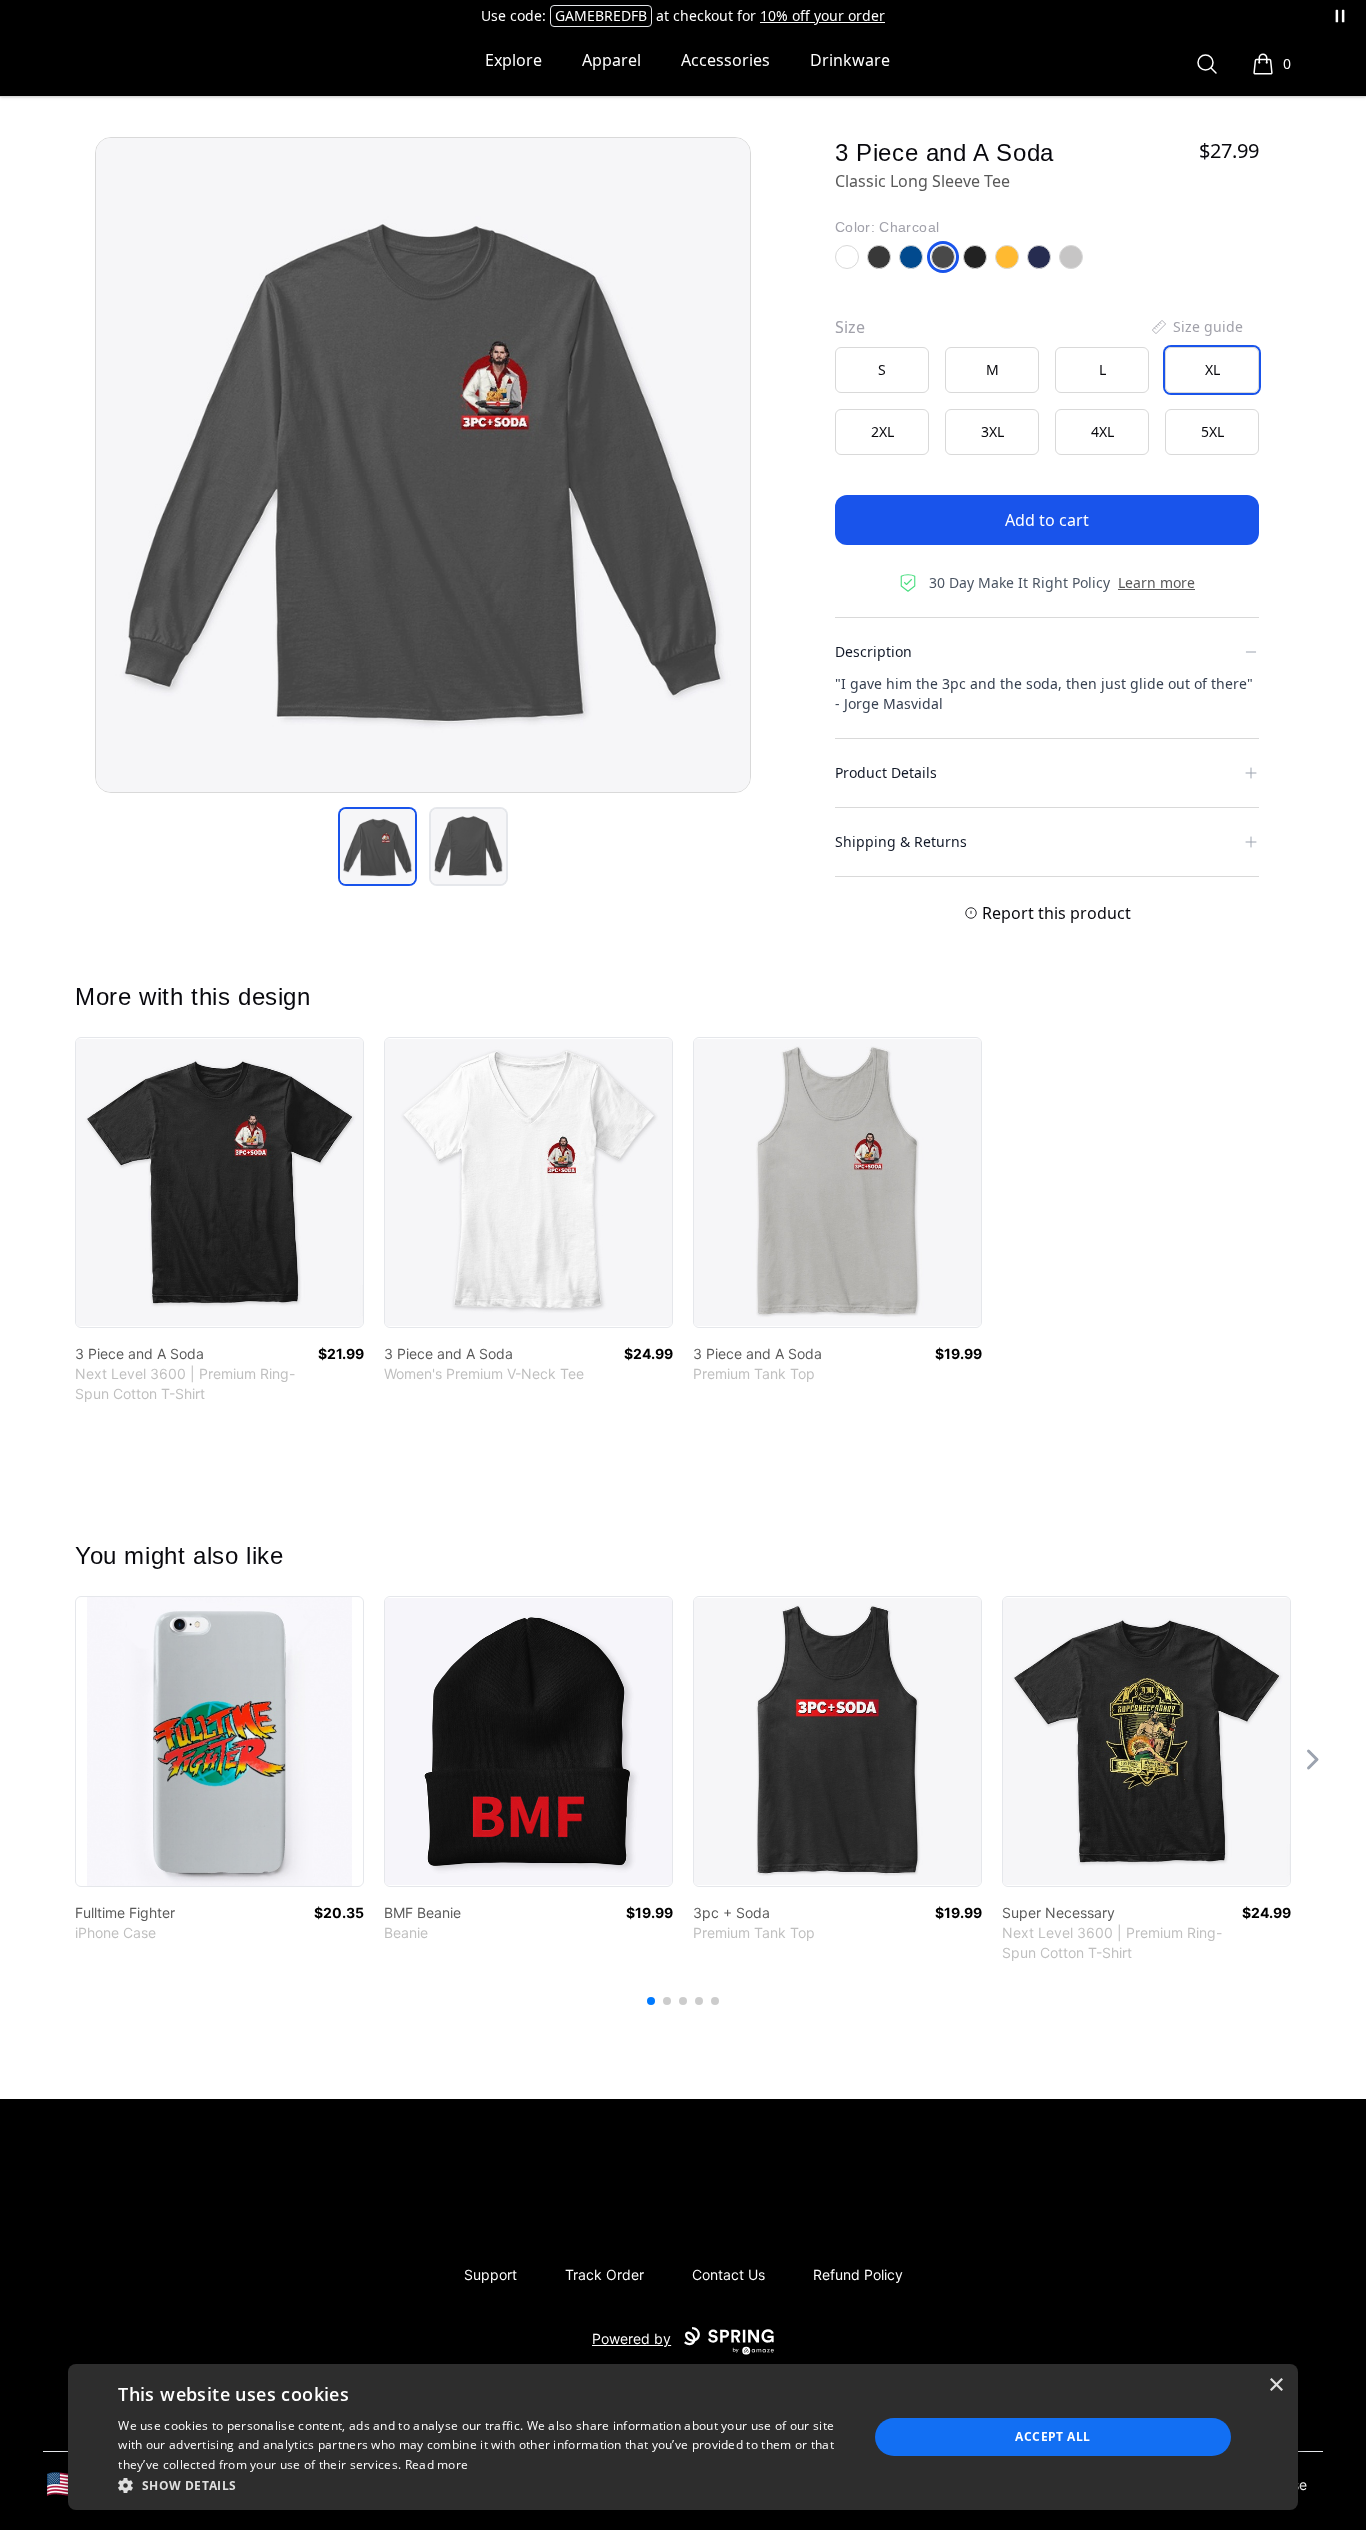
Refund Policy (858, 2274)
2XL (882, 431)
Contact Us (728, 2274)
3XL (992, 431)
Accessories (725, 60)
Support (490, 2274)
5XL (1212, 431)
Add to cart (1047, 520)
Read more (437, 2464)
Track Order (604, 2274)
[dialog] (682, 2437)
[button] (482, 2485)
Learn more (1156, 582)
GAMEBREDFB (601, 15)
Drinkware (850, 60)
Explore (513, 60)
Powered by (631, 2338)
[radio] (882, 370)
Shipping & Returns (901, 841)
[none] (1196, 327)
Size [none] (850, 327)
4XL (1102, 431)
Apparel (611, 60)
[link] (219, 1182)
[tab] (377, 846)
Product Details (886, 772)
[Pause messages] (1340, 16)
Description (873, 651)
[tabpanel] (423, 465)
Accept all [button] (1052, 2436)
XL (1212, 369)
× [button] (1275, 2385)
